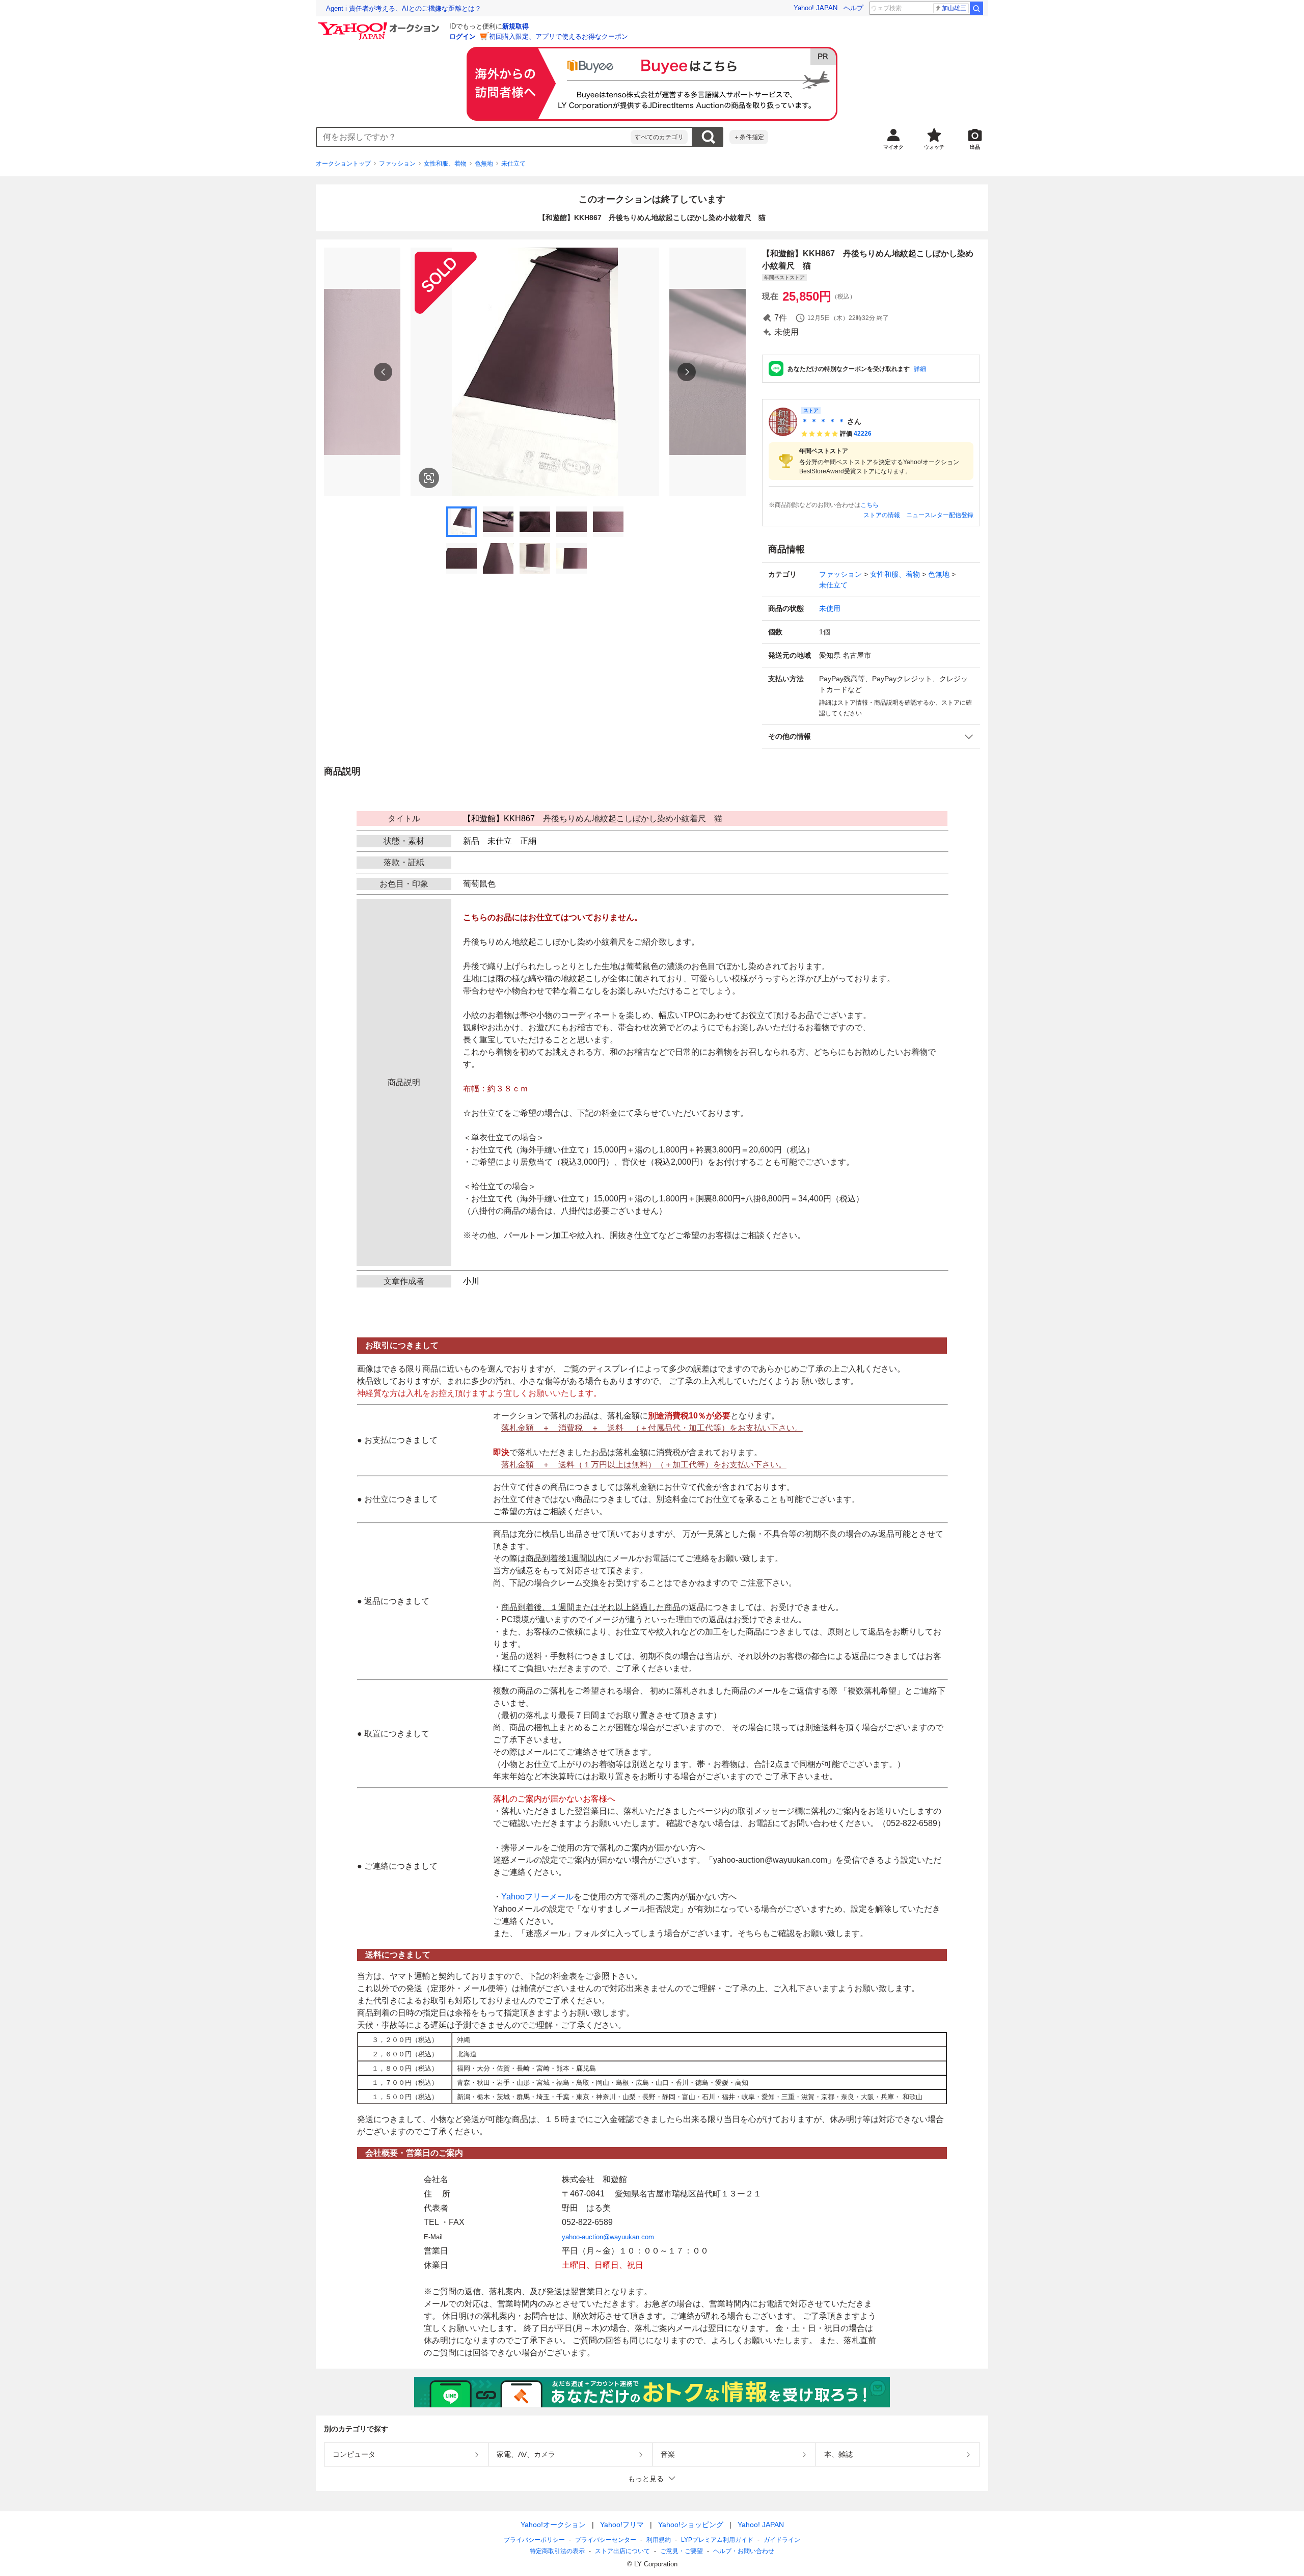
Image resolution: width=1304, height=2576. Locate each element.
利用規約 (659, 2540)
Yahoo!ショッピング (691, 2525)
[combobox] (474, 137)
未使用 (830, 608)
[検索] (976, 8)
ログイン (463, 36)
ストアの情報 (882, 515)
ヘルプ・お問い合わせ (744, 2551)
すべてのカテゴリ (659, 137)
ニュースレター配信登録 (940, 515)
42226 (863, 434)
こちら (870, 505)
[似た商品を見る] (429, 478)
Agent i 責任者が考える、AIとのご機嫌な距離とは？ (404, 8)
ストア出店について (622, 2551)
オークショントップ (343, 164)
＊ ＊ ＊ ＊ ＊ (823, 421)
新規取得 (515, 26)
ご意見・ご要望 (682, 2551)
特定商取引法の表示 (557, 2551)
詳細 (920, 369)
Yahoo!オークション (553, 2525)
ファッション (397, 164)
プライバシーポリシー (534, 2540)
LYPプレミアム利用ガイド (717, 2540)
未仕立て (513, 164)
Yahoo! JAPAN (816, 8)
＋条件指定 (749, 137)
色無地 (484, 164)
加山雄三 (954, 8)
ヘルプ (853, 8)
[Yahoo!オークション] (380, 25)
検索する (708, 137)
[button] (871, 736)
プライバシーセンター (606, 2540)
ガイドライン (782, 2540)
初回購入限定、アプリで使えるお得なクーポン (559, 36)
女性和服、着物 (445, 164)
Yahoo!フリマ (622, 2525)
